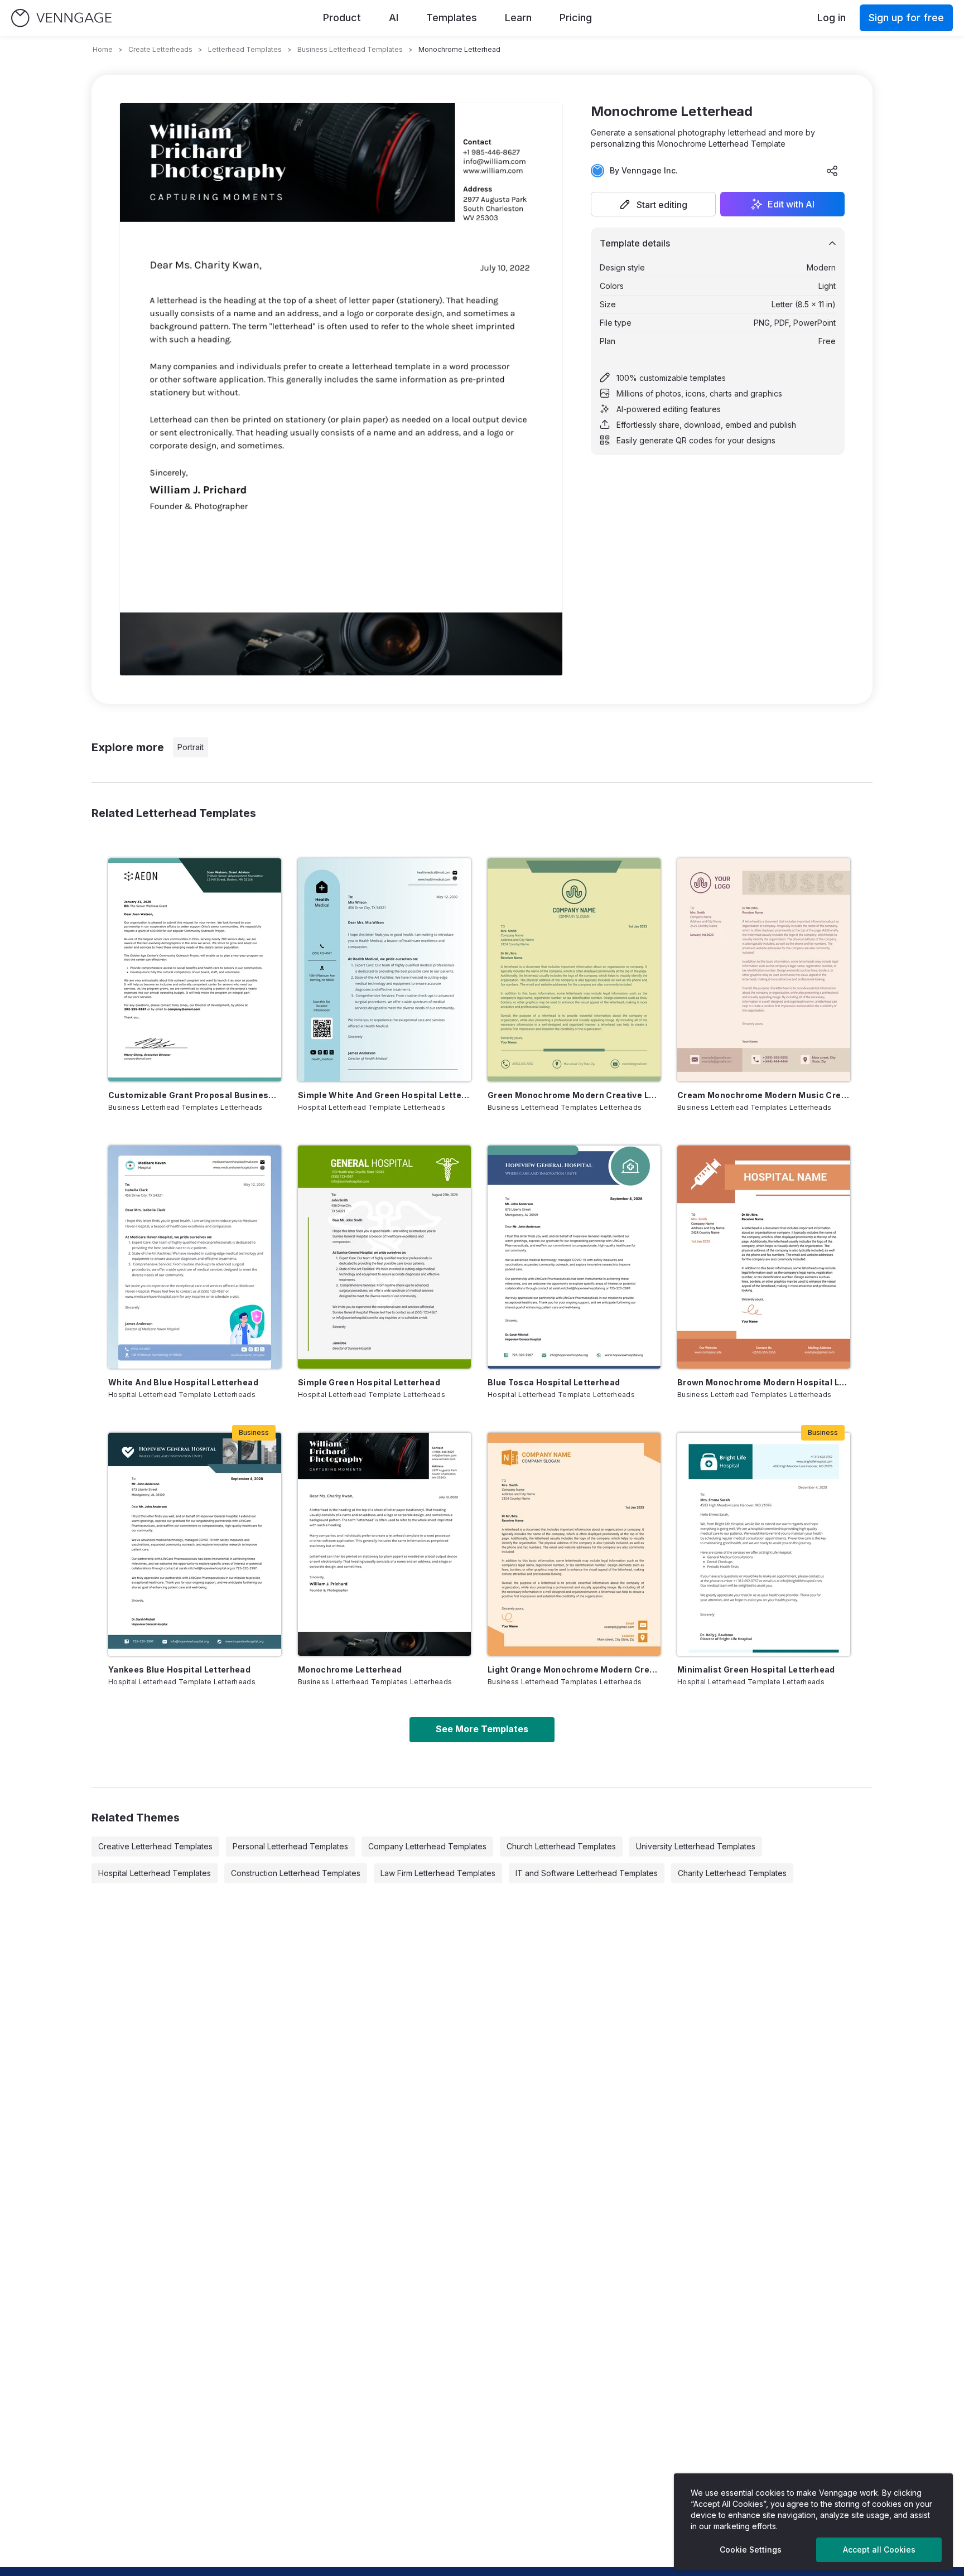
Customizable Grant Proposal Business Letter (195, 1095)
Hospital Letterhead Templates (155, 1873)
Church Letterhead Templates (561, 1846)
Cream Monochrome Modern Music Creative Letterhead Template (764, 1095)
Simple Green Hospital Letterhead (369, 1382)
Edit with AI (791, 204)
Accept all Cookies (879, 2550)
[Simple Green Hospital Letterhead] (384, 1257)
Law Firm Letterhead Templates (438, 1873)
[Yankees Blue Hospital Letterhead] (195, 1544)
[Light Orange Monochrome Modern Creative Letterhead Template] (574, 1544)
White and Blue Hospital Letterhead (183, 1382)
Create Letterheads (160, 49)
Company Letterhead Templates (427, 1846)
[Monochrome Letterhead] (384, 1544)
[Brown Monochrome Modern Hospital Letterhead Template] (764, 1257)
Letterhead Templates (245, 49)
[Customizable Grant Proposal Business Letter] (195, 970)
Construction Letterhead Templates (296, 1873)
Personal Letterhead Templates (290, 1846)
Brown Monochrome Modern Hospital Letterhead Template (764, 1382)
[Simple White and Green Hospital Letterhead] (384, 970)
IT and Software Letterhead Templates (587, 1873)
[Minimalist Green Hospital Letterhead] (764, 1544)
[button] (653, 204)
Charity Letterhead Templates (732, 1873)
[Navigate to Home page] (61, 18)
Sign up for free (906, 18)
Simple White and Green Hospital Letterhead (384, 1095)
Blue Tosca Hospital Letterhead (554, 1382)
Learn (518, 18)
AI (394, 18)
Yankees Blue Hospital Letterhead (179, 1669)
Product (342, 18)
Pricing (576, 18)
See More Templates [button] (482, 1729)
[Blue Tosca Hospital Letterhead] (574, 1257)
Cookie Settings (751, 2550)
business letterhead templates (350, 49)
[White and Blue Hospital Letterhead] (195, 1257)
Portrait (191, 747)
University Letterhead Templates (696, 1846)
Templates (452, 18)
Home (103, 49)
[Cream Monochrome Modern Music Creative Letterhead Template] (764, 970)
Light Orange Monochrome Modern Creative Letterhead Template (574, 1669)
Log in (832, 18)
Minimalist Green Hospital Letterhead (756, 1669)
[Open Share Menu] (832, 171)
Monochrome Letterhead (350, 1669)
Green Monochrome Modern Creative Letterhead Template (574, 1095)
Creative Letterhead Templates (155, 1846)
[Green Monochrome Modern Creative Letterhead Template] (574, 970)
